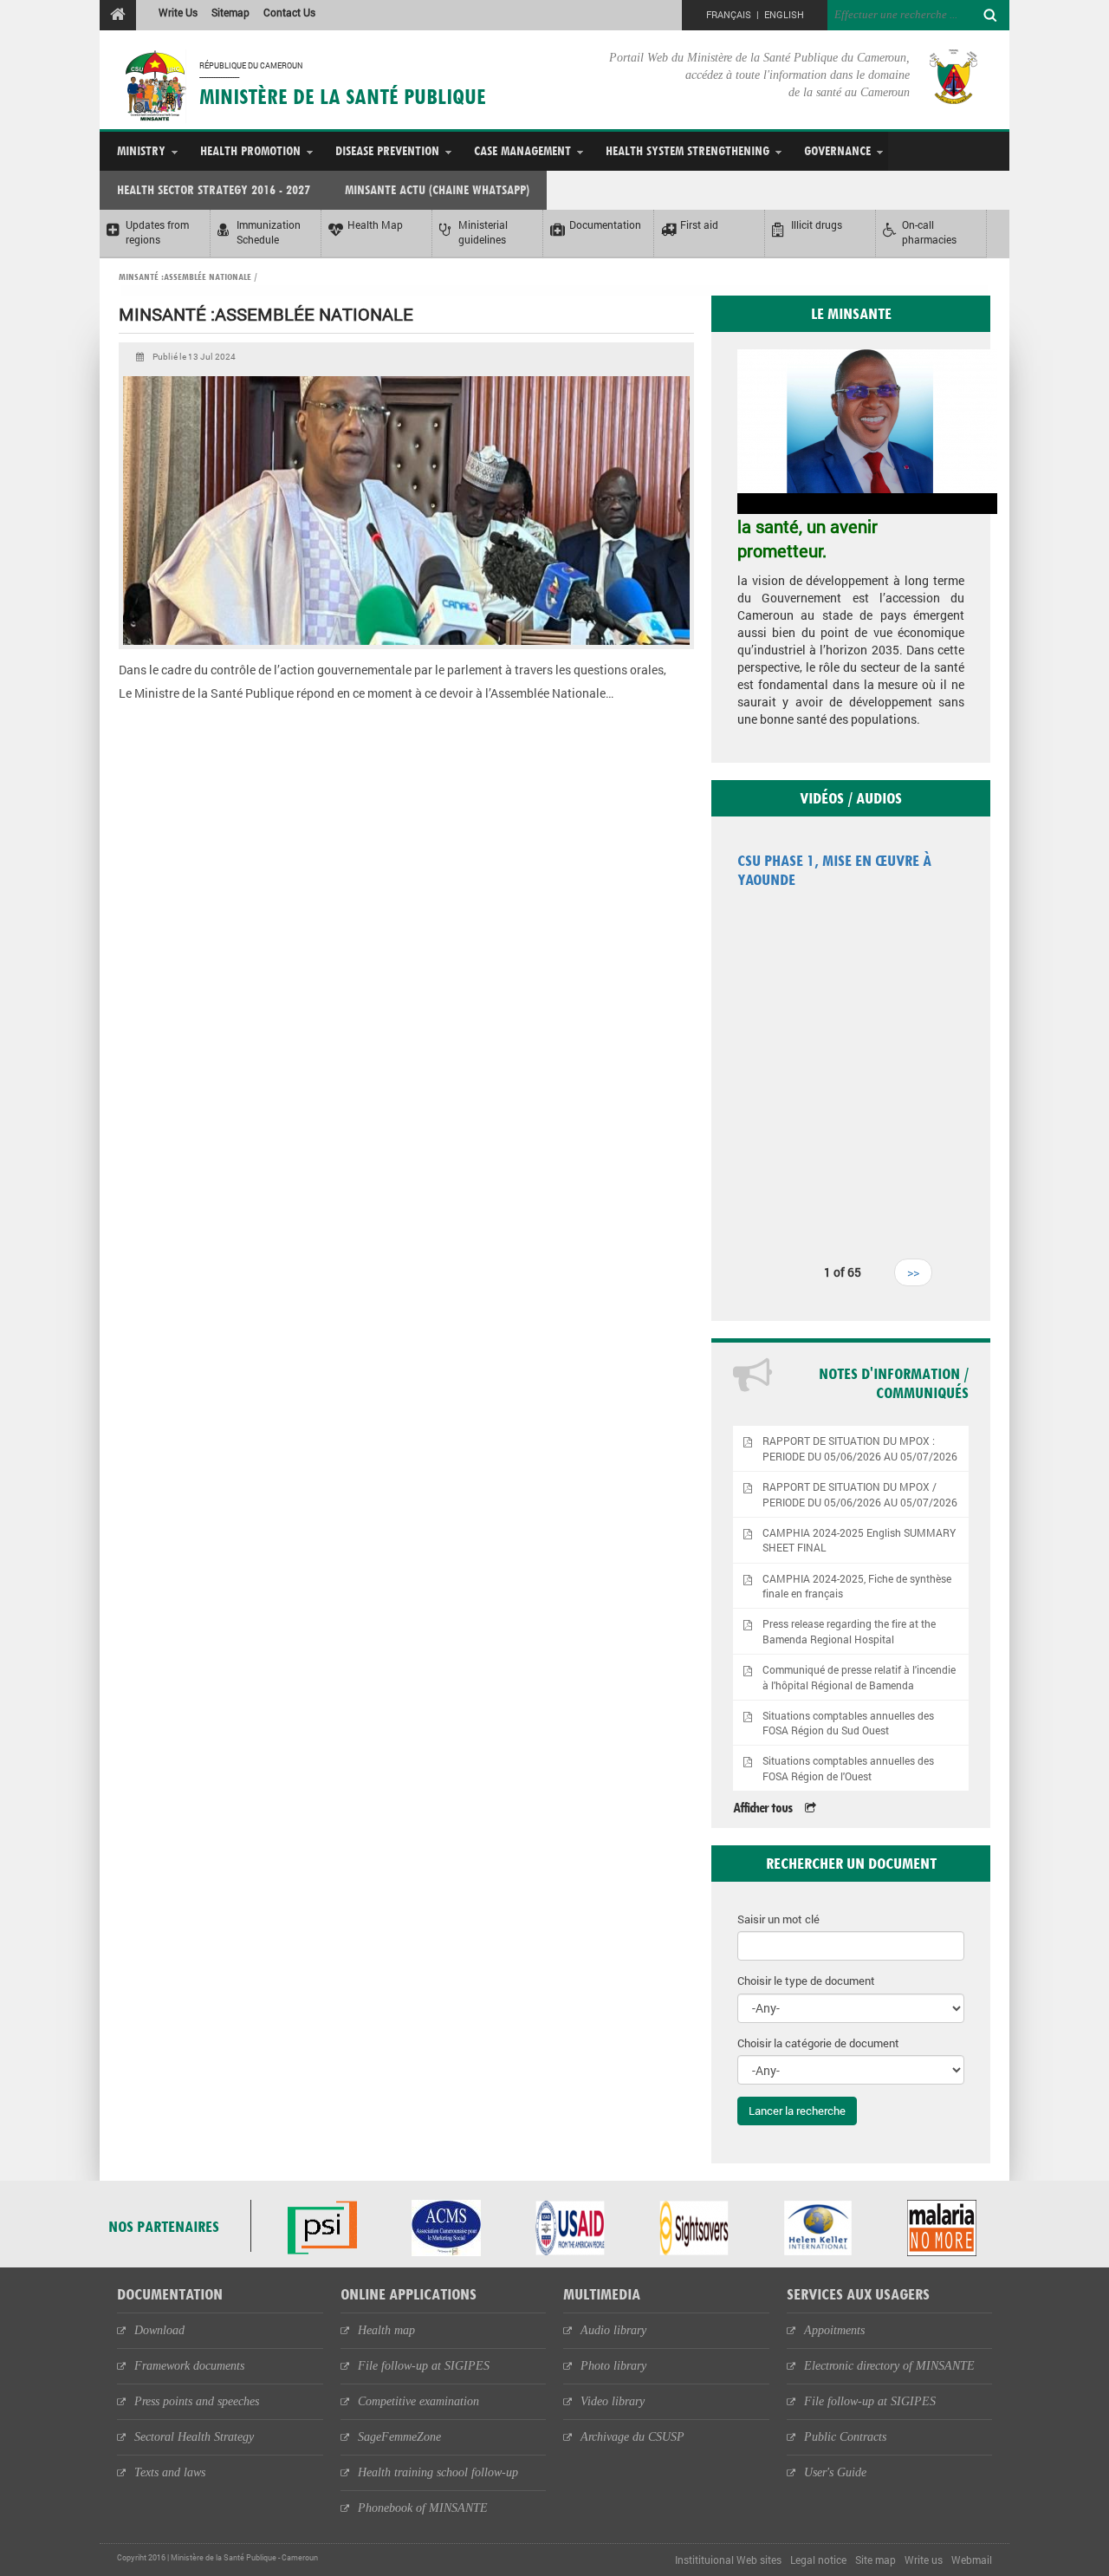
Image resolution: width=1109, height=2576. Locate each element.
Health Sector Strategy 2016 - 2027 (214, 189)
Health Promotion (250, 150)
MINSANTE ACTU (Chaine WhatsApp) (437, 189)
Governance (837, 150)
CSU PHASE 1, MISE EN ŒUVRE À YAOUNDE (834, 870)
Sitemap (230, 12)
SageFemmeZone (399, 2437)
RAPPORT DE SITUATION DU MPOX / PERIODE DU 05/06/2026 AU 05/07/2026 (860, 1494)
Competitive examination (418, 2401)
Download (159, 2330)
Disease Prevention (387, 150)
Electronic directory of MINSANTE (889, 2366)
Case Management (522, 150)
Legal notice (818, 2560)
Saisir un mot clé (778, 1919)
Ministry (141, 150)
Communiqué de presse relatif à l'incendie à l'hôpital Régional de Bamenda (859, 1677)
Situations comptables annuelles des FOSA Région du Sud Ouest (848, 1723)
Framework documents (189, 2366)
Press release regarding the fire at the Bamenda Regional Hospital (849, 1631)
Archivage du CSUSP (632, 2437)
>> (913, 1272)
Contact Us (289, 12)
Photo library (613, 2366)
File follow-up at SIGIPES (424, 2366)
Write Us (178, 12)
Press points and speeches (197, 2401)
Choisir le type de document (806, 1981)
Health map (386, 2330)
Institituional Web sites (728, 2560)
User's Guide (835, 2472)
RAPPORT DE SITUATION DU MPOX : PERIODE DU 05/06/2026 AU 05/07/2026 (860, 1448)
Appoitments (834, 2330)
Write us (924, 2560)
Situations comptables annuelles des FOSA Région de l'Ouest (848, 1768)
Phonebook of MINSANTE (423, 2508)
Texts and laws (170, 2472)
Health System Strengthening (687, 150)
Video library (613, 2401)
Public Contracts (845, 2437)
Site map (876, 2560)
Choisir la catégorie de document (818, 2043)
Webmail (972, 2560)
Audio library (613, 2330)
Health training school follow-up (438, 2472)
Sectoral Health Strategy (194, 2437)
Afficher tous (762, 1808)
